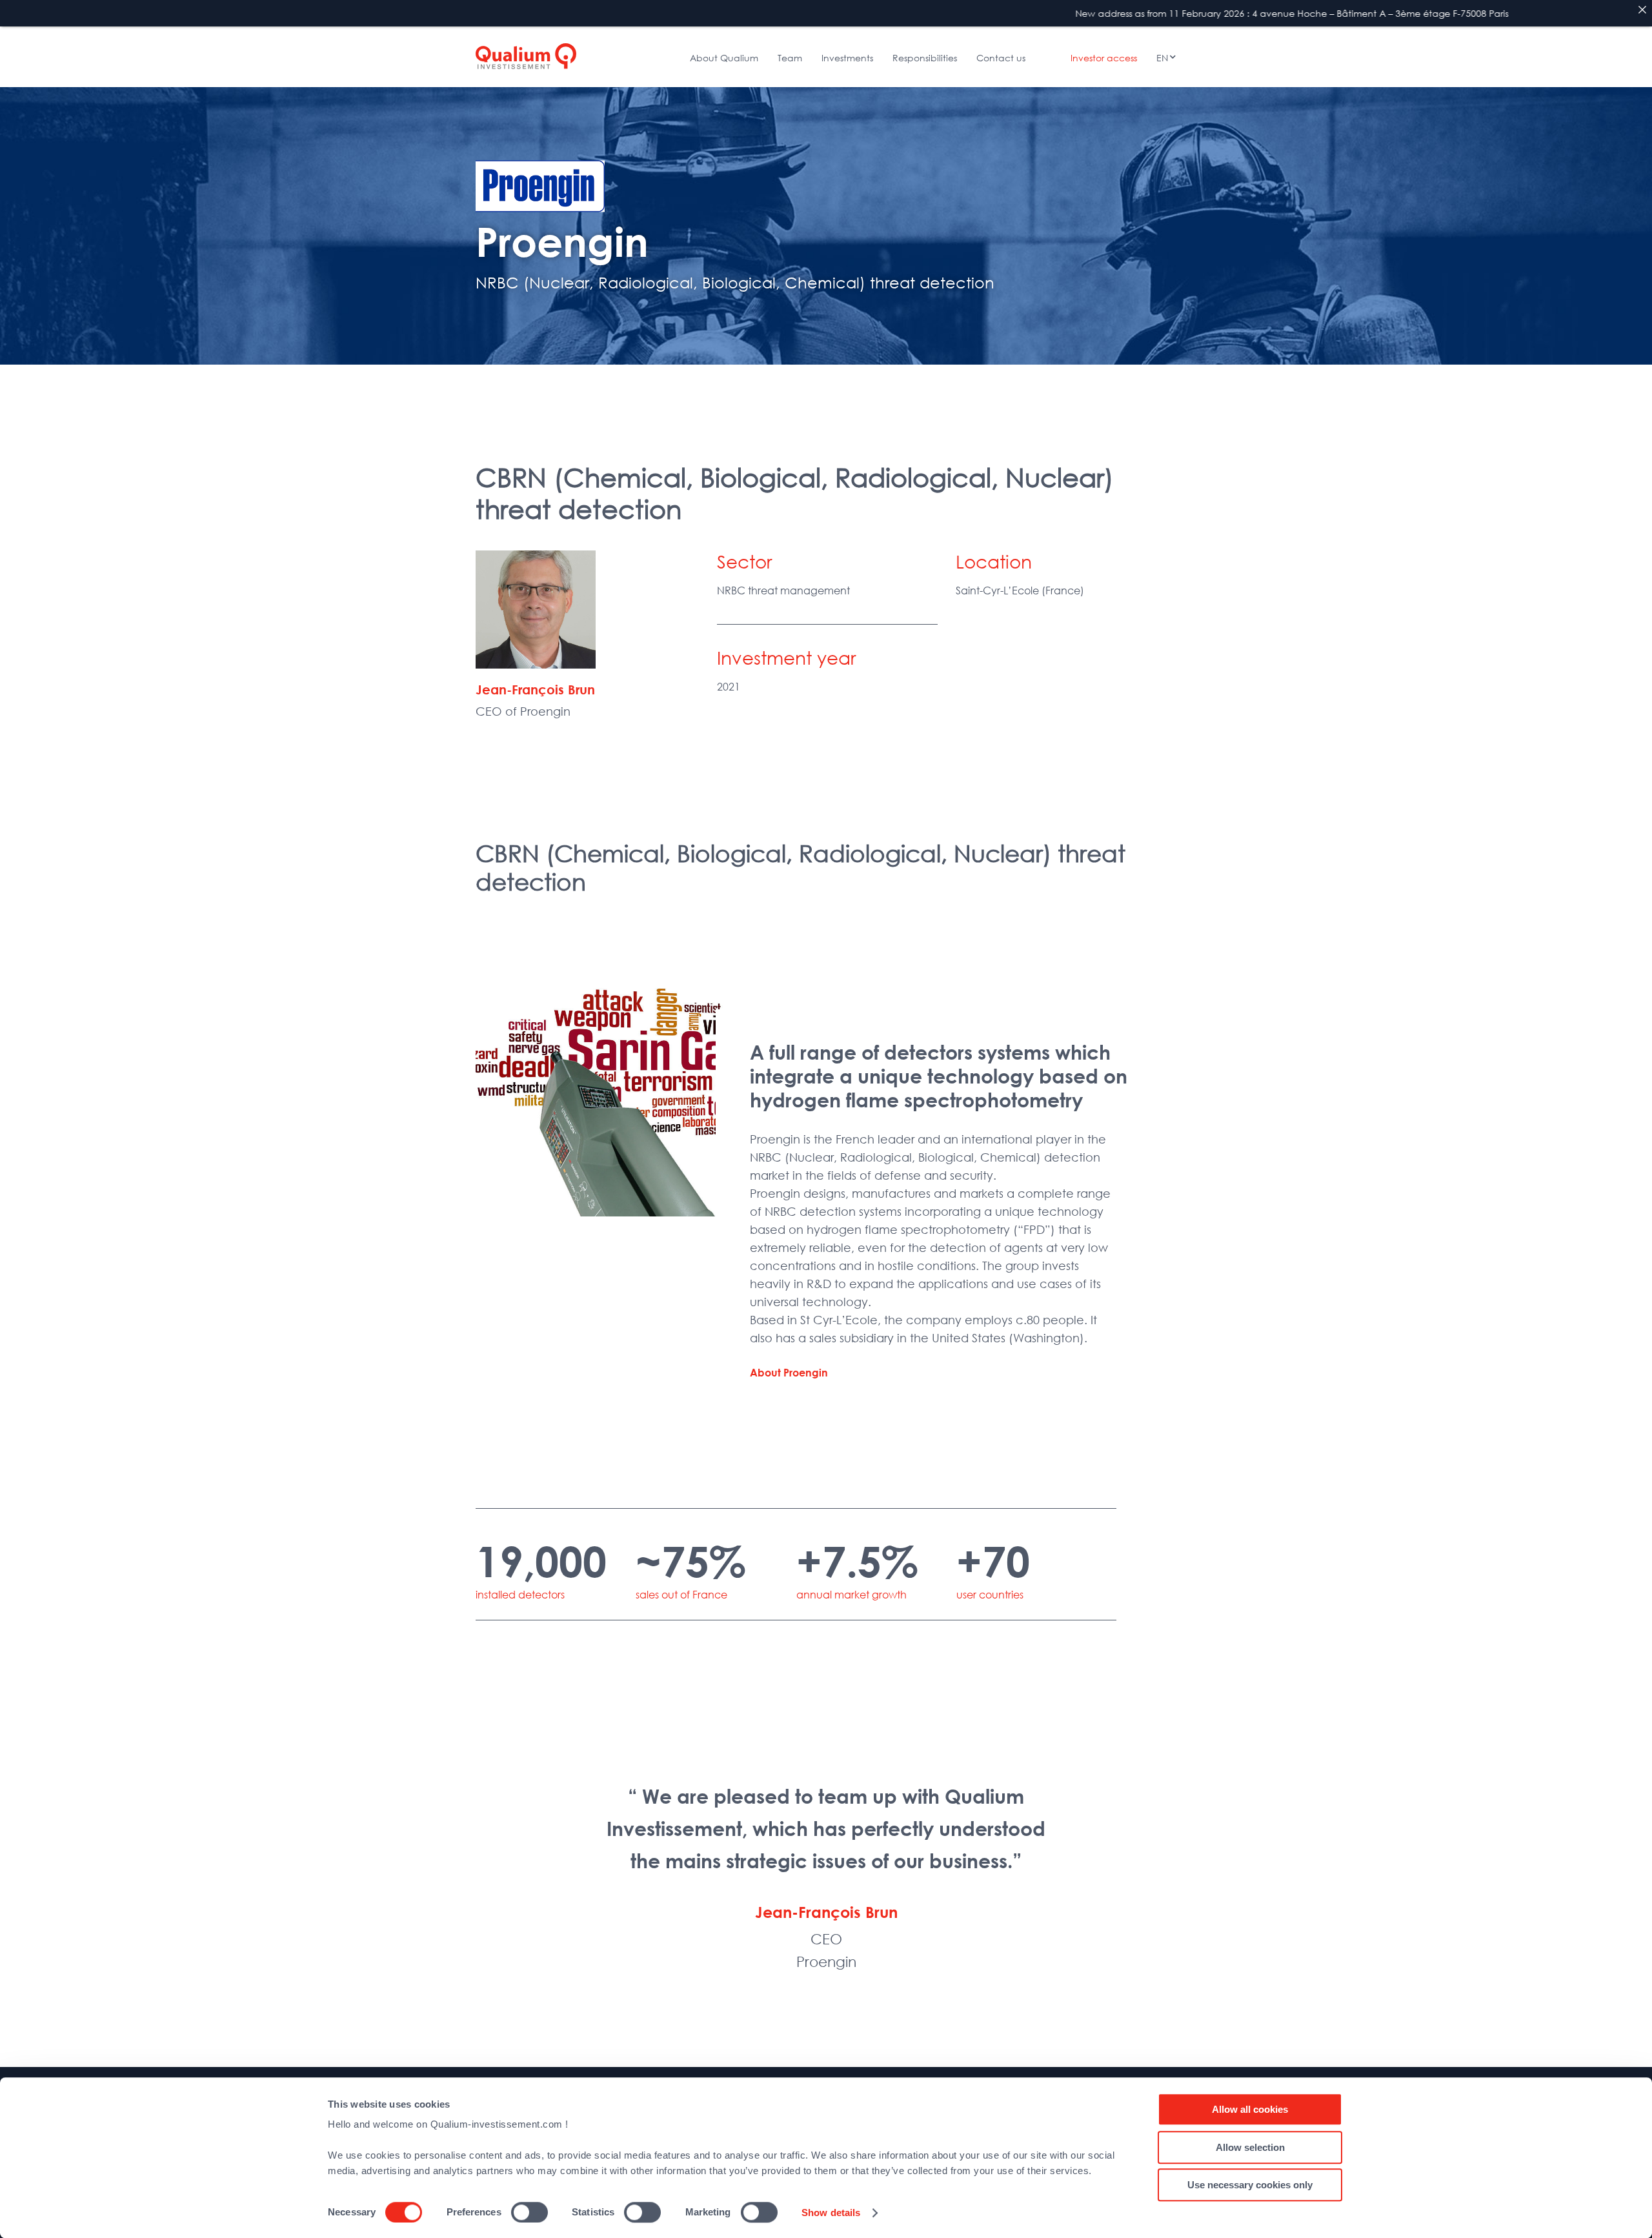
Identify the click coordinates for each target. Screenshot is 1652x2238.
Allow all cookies (1250, 2109)
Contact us (1001, 58)
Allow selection (1250, 2147)
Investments (847, 58)
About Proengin (789, 1373)
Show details (831, 2213)
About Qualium (724, 58)
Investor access (1104, 58)
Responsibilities (925, 58)
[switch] (529, 2212)
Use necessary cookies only (1250, 2185)
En (1162, 58)
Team (790, 58)
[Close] (1642, 10)
